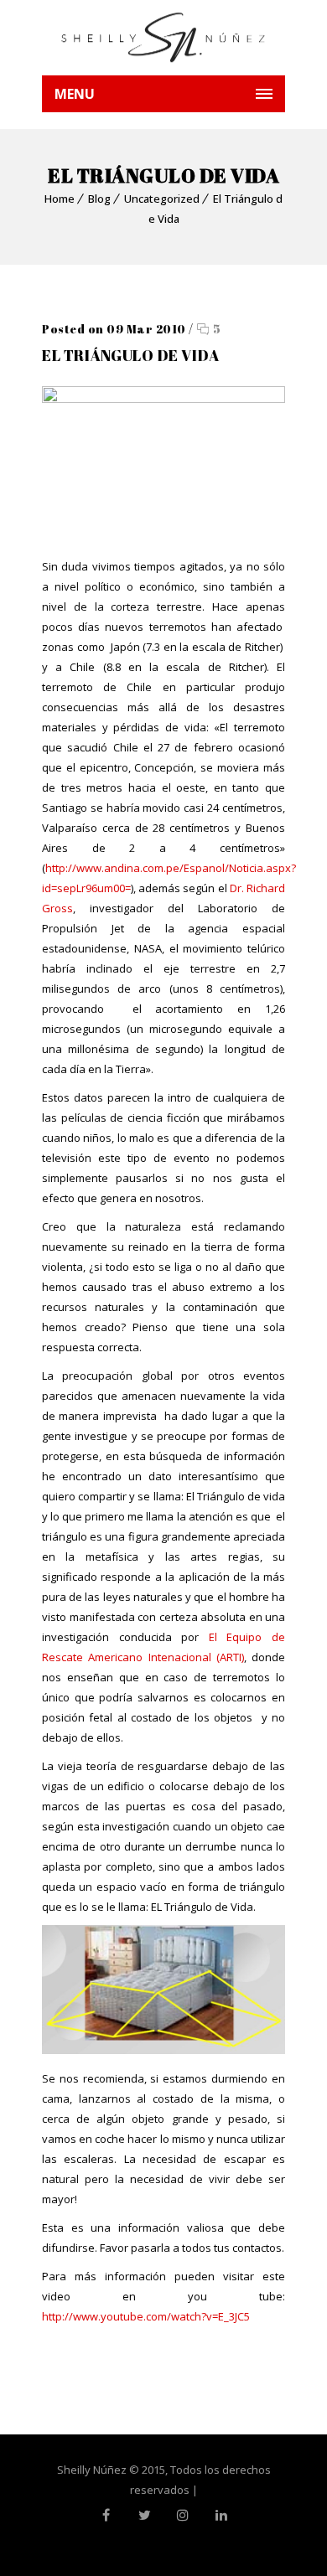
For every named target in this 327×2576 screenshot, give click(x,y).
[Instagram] (183, 2515)
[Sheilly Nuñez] (163, 38)
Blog (99, 199)
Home (60, 199)
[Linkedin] (221, 2515)
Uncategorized (162, 199)
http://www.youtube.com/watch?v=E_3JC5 (146, 2316)
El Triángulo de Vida (130, 355)
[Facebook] (106, 2515)
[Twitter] (144, 2515)
